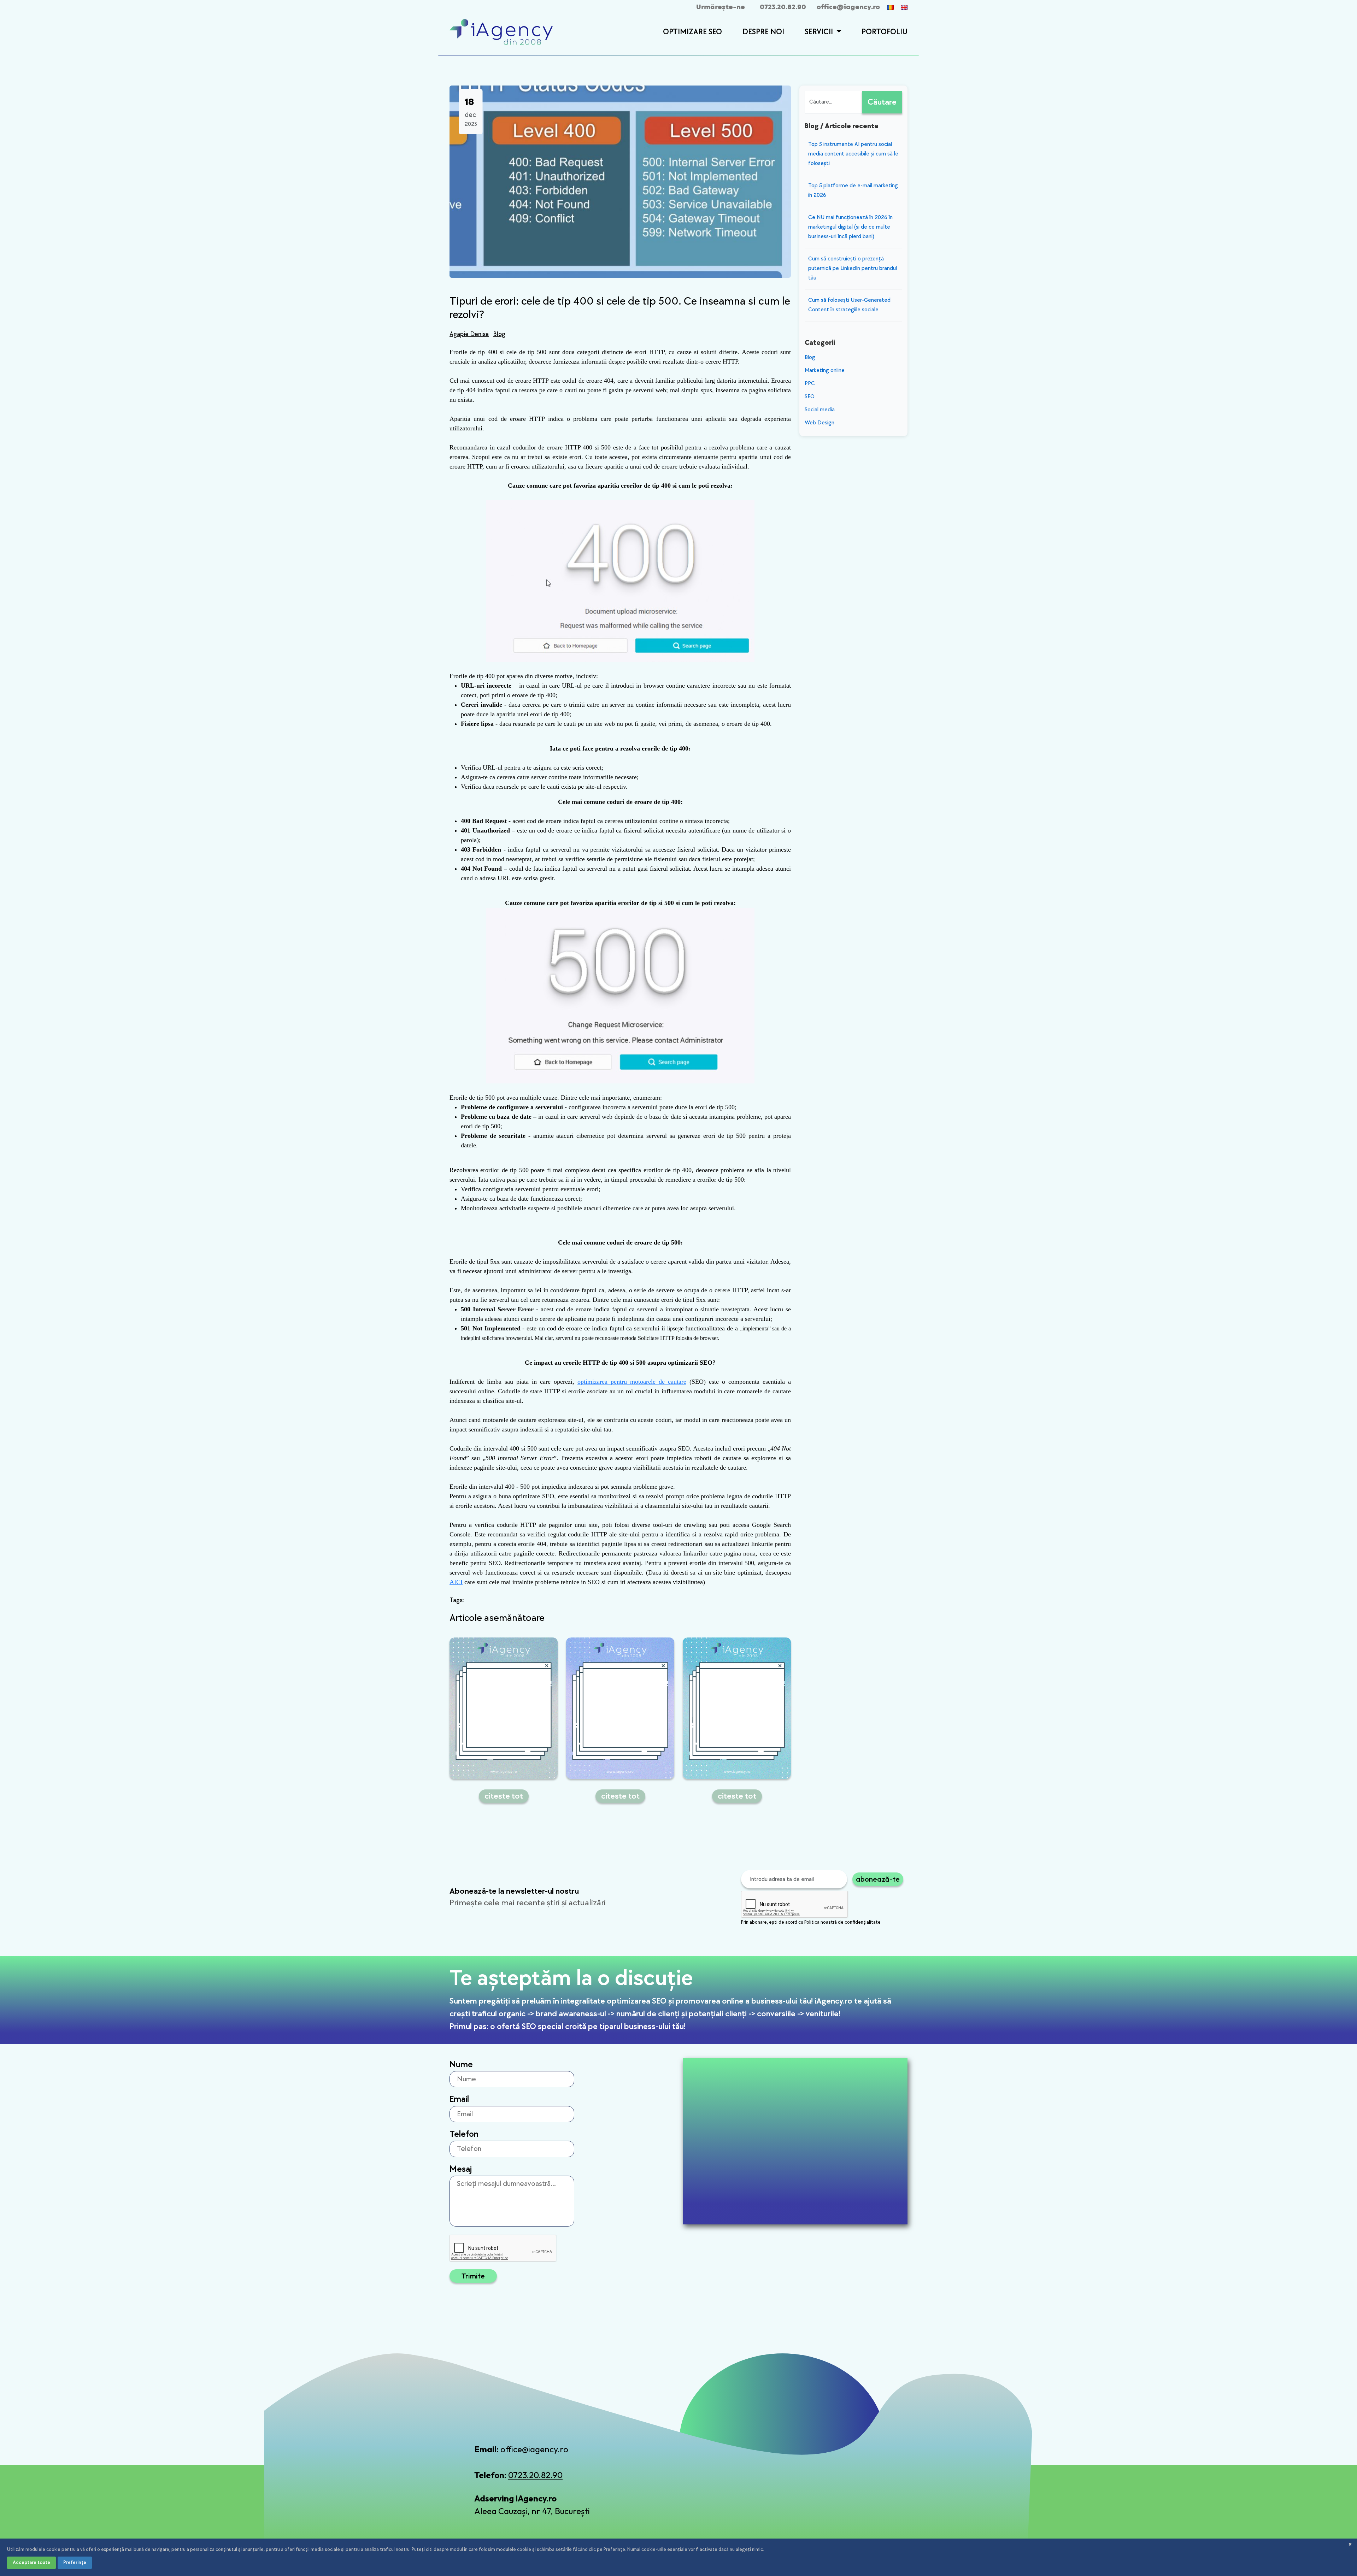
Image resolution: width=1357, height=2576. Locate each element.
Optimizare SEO (692, 32)
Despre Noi (763, 32)
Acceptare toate (31, 2562)
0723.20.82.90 (783, 7)
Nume (461, 2065)
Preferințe (75, 2562)
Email (459, 2099)
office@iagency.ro (848, 7)
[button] (838, 33)
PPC (810, 384)
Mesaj (461, 2169)
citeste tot (504, 1796)
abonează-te (878, 1879)
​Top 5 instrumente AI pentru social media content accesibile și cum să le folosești (853, 154)
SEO (810, 397)
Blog (499, 334)
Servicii (820, 32)
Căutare (882, 102)
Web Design (820, 423)
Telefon (464, 2134)
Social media (820, 410)
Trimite (473, 2276)
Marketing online (825, 370)
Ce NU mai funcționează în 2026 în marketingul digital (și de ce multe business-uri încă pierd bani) (850, 227)
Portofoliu (885, 32)
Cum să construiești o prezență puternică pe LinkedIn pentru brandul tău (853, 268)
